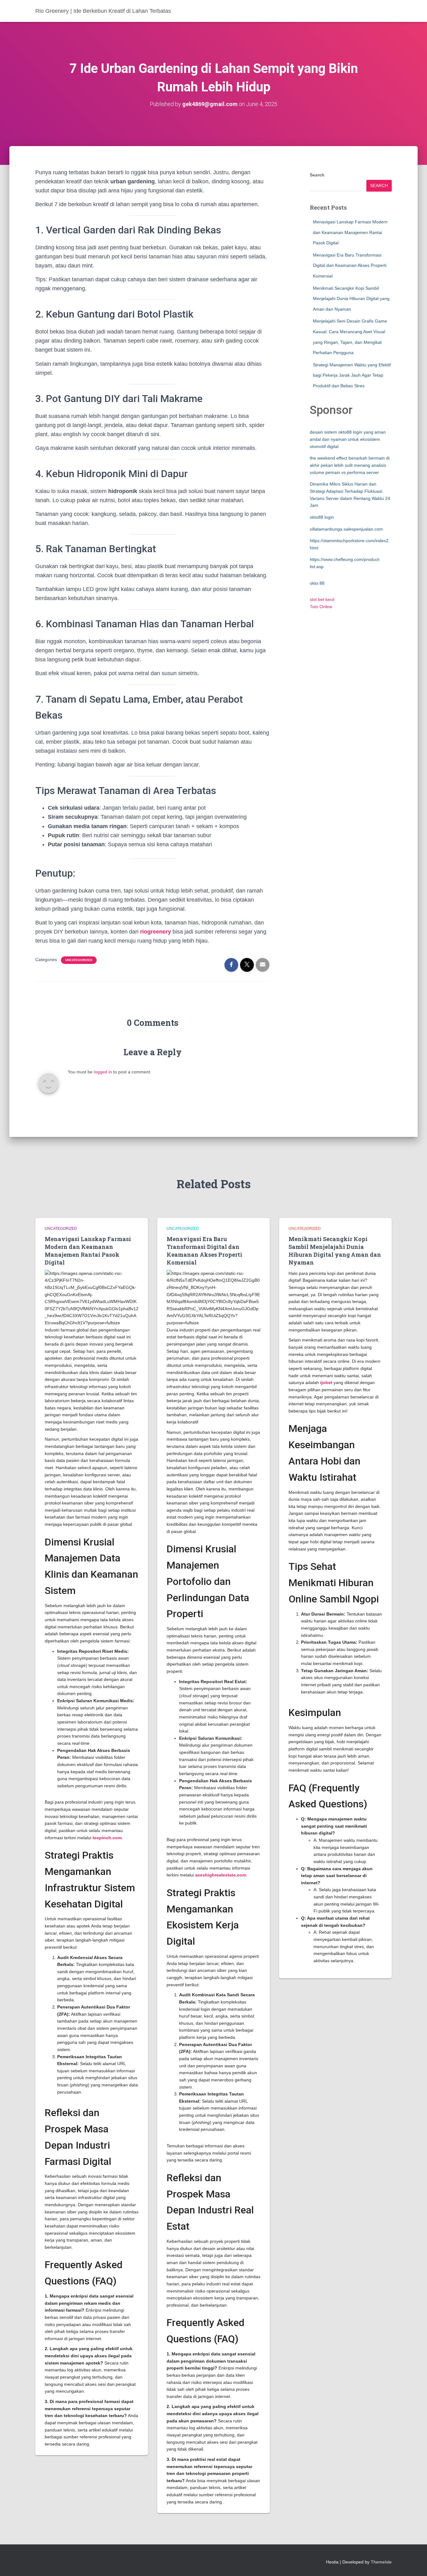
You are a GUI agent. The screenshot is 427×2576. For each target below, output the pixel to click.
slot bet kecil (322, 599)
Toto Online (321, 607)
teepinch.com (107, 1838)
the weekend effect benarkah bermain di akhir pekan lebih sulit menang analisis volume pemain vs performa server (350, 465)
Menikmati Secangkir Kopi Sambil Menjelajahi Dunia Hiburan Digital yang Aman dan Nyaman (351, 299)
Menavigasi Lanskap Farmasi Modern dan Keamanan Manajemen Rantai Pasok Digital (350, 232)
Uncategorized (79, 960)
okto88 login (322, 517)
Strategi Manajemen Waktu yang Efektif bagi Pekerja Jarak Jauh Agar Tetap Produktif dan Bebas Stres (352, 375)
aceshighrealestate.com (221, 1875)
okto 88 (317, 583)
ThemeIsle (381, 2562)
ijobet (326, 1382)
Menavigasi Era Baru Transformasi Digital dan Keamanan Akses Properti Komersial (350, 265)
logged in (103, 1072)
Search (317, 175)
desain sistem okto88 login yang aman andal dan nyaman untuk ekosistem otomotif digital (348, 439)
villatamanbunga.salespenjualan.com (346, 529)
